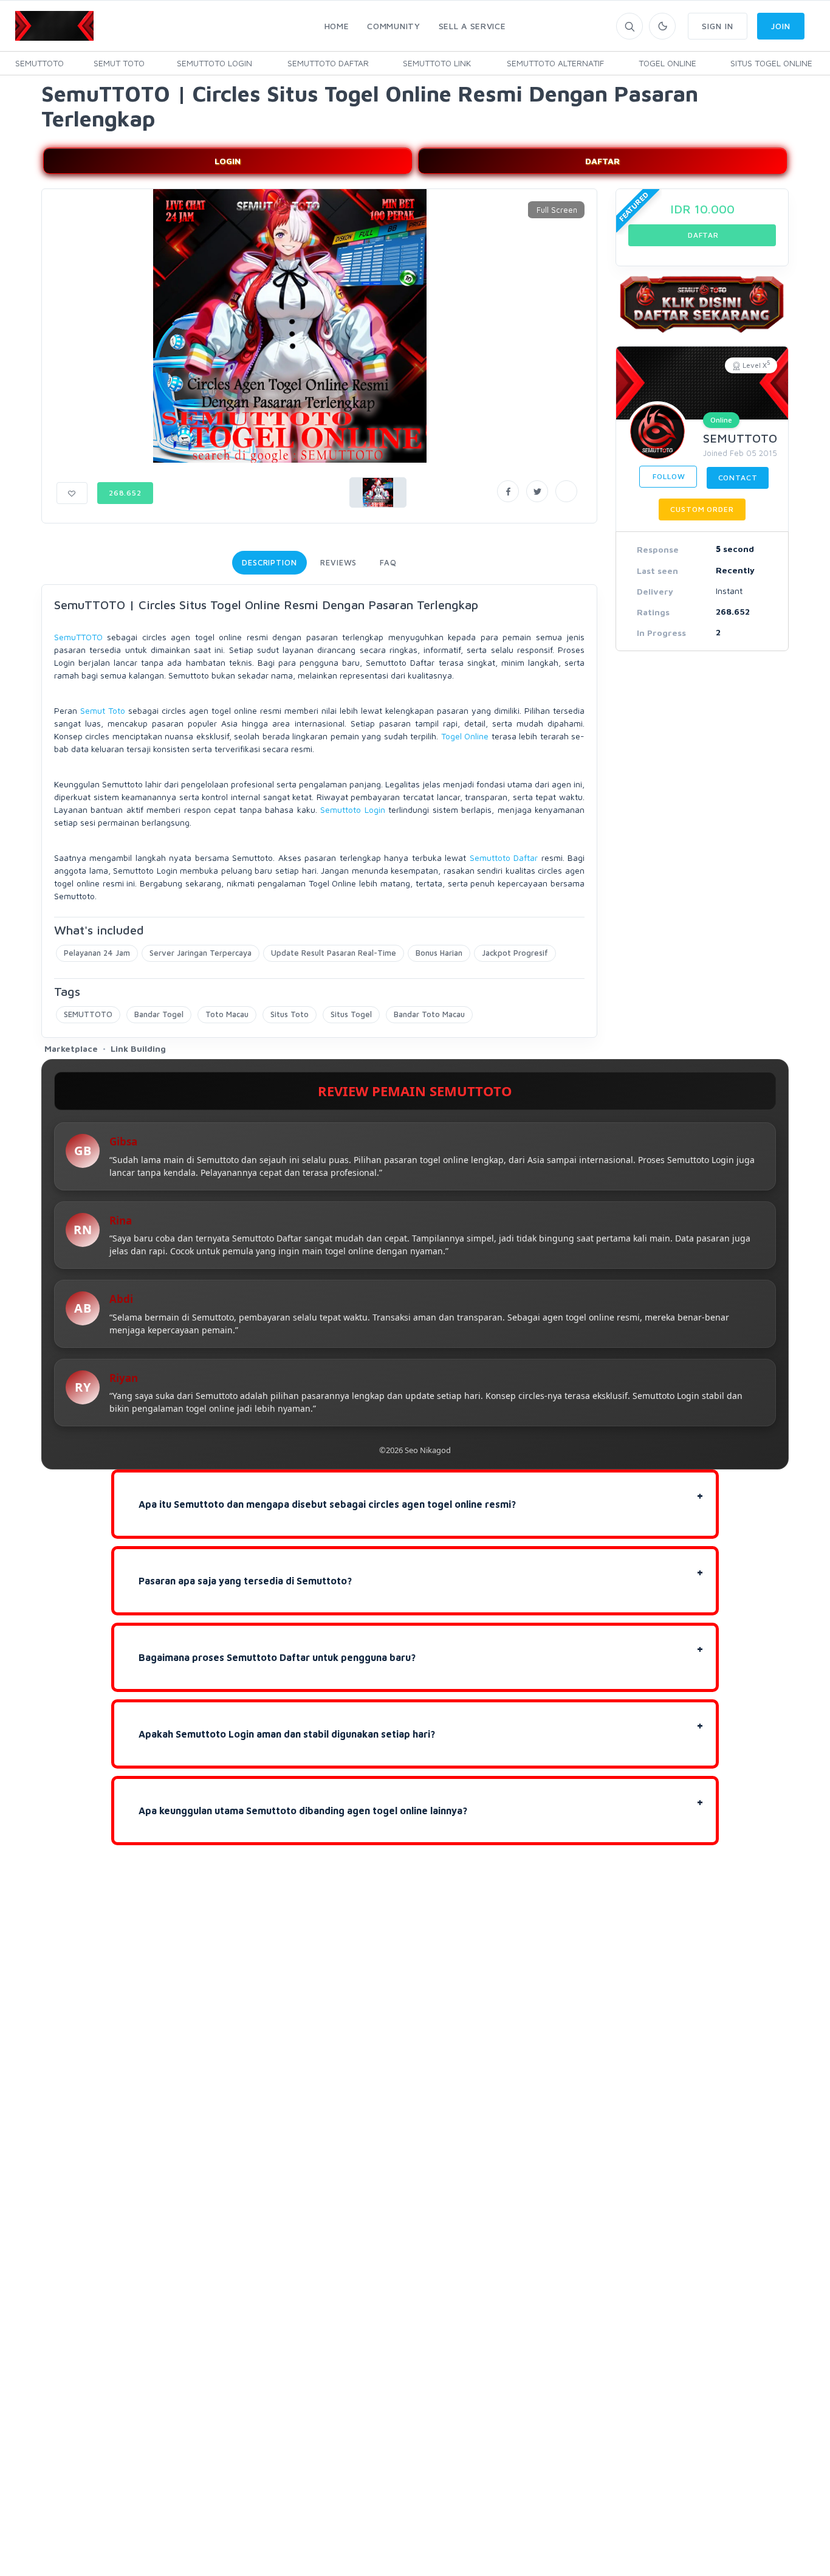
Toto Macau (227, 1014)
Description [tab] (269, 562)
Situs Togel (351, 1014)
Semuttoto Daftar (504, 858)
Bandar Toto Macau (429, 1014)
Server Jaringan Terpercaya (201, 953)
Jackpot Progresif (515, 953)
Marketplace (71, 1048)
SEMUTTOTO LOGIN (214, 63)
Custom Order (702, 509)
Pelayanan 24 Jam (97, 953)
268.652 (125, 493)
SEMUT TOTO (119, 63)
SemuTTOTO (78, 637)
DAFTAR (602, 161)
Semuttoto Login (352, 810)
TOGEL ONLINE (667, 63)
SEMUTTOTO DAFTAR (328, 63)
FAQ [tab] (388, 562)
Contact (738, 478)
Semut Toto (103, 710)
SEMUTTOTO (39, 63)
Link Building (138, 1048)
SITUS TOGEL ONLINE (771, 63)
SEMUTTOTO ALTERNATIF (555, 63)
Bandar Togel (159, 1014)
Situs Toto (290, 1014)
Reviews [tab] (338, 562)
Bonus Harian (439, 953)
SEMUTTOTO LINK (437, 63)
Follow (668, 476)
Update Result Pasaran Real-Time (334, 953)
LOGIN (228, 161)
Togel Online (465, 736)
